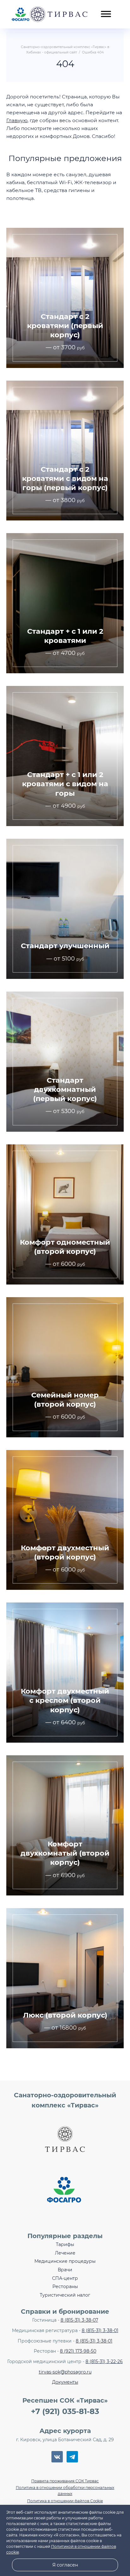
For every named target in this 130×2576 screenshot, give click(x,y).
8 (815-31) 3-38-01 (100, 2330)
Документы (65, 2382)
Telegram (72, 2457)
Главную (17, 120)
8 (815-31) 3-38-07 (79, 2320)
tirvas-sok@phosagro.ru (65, 2372)
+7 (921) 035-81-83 (65, 2411)
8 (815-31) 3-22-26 (104, 2361)
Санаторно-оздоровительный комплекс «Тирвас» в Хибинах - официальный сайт (50, 14)
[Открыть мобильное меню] (106, 10)
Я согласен (65, 2565)
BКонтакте (57, 2457)
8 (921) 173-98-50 (78, 2351)
